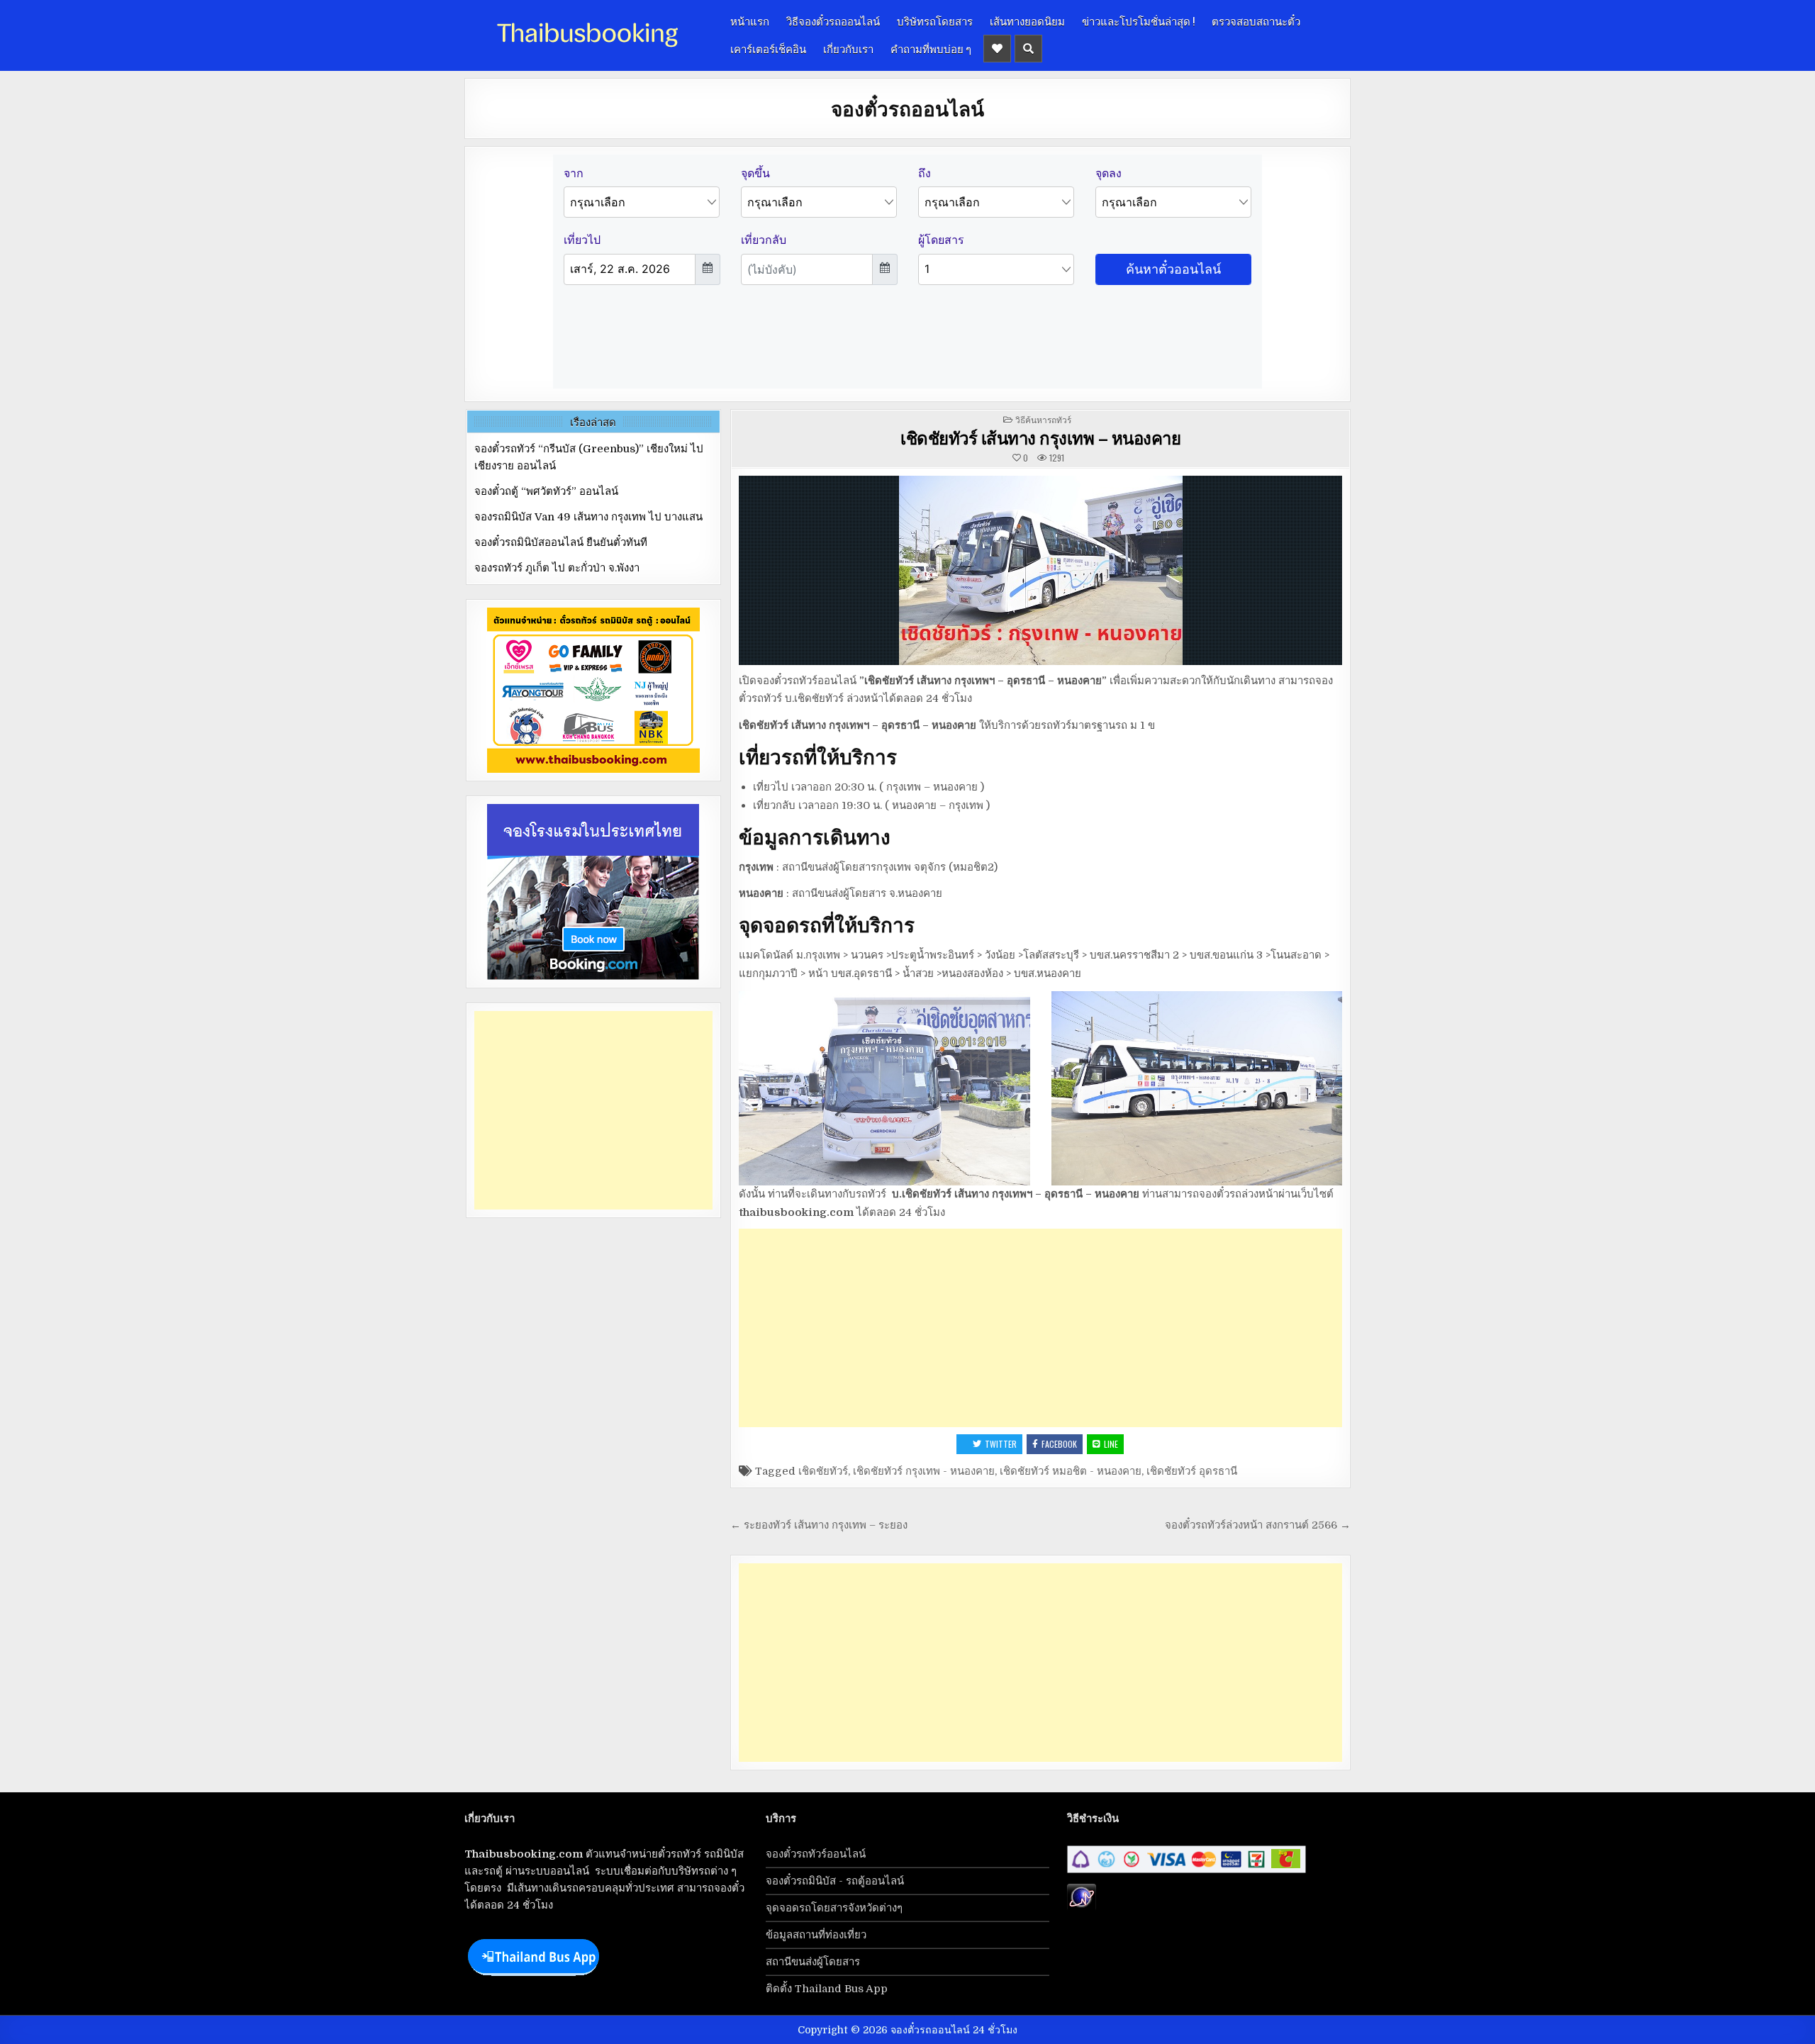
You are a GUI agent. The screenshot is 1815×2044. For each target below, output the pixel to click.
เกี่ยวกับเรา (848, 48)
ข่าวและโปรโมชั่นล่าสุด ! (1138, 21)
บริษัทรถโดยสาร (935, 21)
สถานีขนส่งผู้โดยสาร (813, 1962)
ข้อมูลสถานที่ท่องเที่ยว (816, 1935)
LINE (1111, 1444)
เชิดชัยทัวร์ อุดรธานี (1192, 1471)
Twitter (1001, 1444)
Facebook (1059, 1444)
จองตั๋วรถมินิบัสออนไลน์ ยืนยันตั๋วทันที (561, 542)
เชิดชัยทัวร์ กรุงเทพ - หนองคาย (924, 1471)
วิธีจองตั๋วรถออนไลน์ (833, 21)
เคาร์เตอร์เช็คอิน (768, 48)
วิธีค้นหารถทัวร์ (1043, 419)
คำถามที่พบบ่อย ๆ (931, 48)
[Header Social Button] (997, 49)
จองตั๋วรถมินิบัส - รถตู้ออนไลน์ (835, 1881)
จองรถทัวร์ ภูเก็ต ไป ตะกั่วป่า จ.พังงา (557, 568)
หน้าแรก (750, 21)
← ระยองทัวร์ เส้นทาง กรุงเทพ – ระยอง (819, 1525)
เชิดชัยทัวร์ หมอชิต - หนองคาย (1071, 1471)
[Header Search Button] (1028, 49)
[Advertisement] (1040, 1328)
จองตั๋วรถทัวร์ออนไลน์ (816, 1854)
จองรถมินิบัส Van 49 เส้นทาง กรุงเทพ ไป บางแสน (588, 517)
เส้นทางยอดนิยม (1027, 21)
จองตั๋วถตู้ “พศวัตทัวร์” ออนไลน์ (546, 491)
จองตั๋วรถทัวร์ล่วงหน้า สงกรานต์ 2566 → (1258, 1525)
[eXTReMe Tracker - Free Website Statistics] (1082, 1907)
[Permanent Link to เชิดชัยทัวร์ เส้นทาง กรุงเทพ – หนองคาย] (1040, 570)
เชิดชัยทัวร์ (823, 1471)
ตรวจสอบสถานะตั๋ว (1256, 21)
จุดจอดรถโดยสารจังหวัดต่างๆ (834, 1908)
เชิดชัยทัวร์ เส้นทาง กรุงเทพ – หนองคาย (1040, 437)
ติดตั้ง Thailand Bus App (827, 1989)
